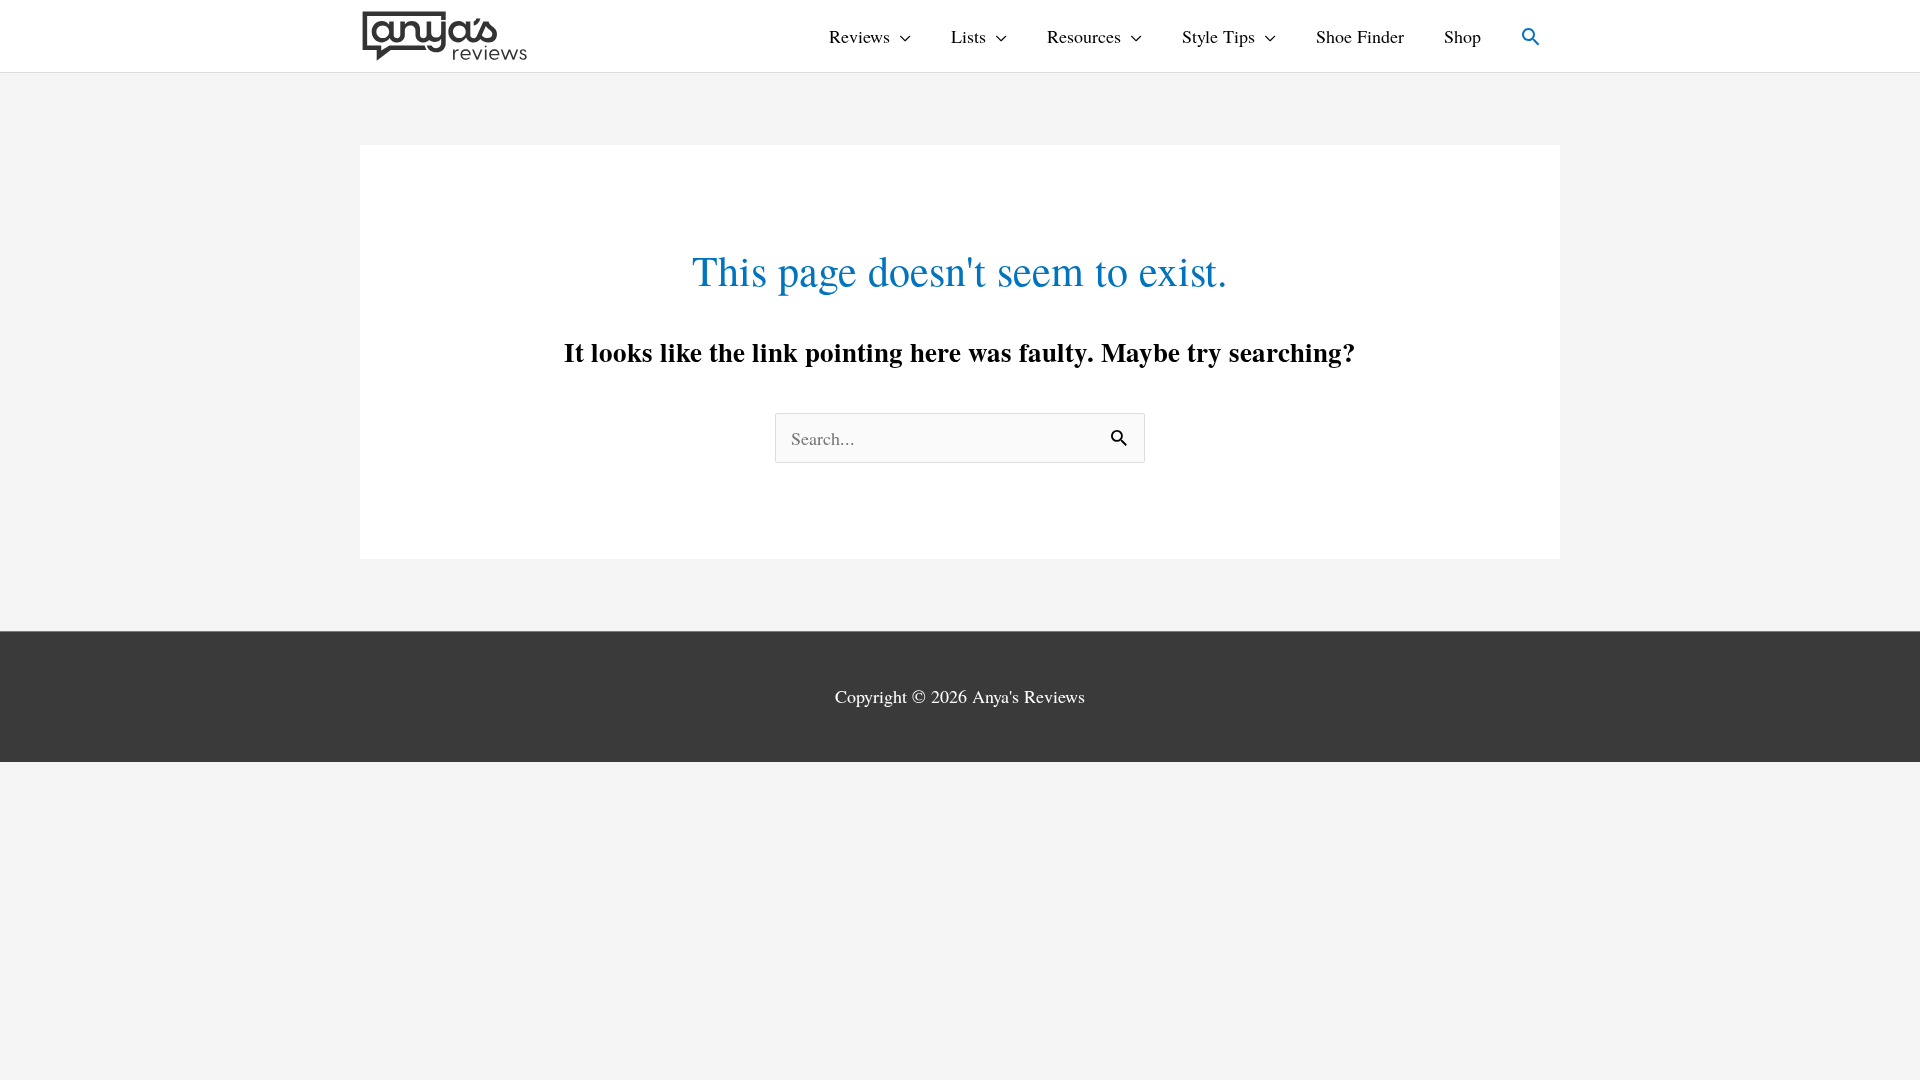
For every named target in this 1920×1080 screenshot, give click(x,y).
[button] (1530, 36)
